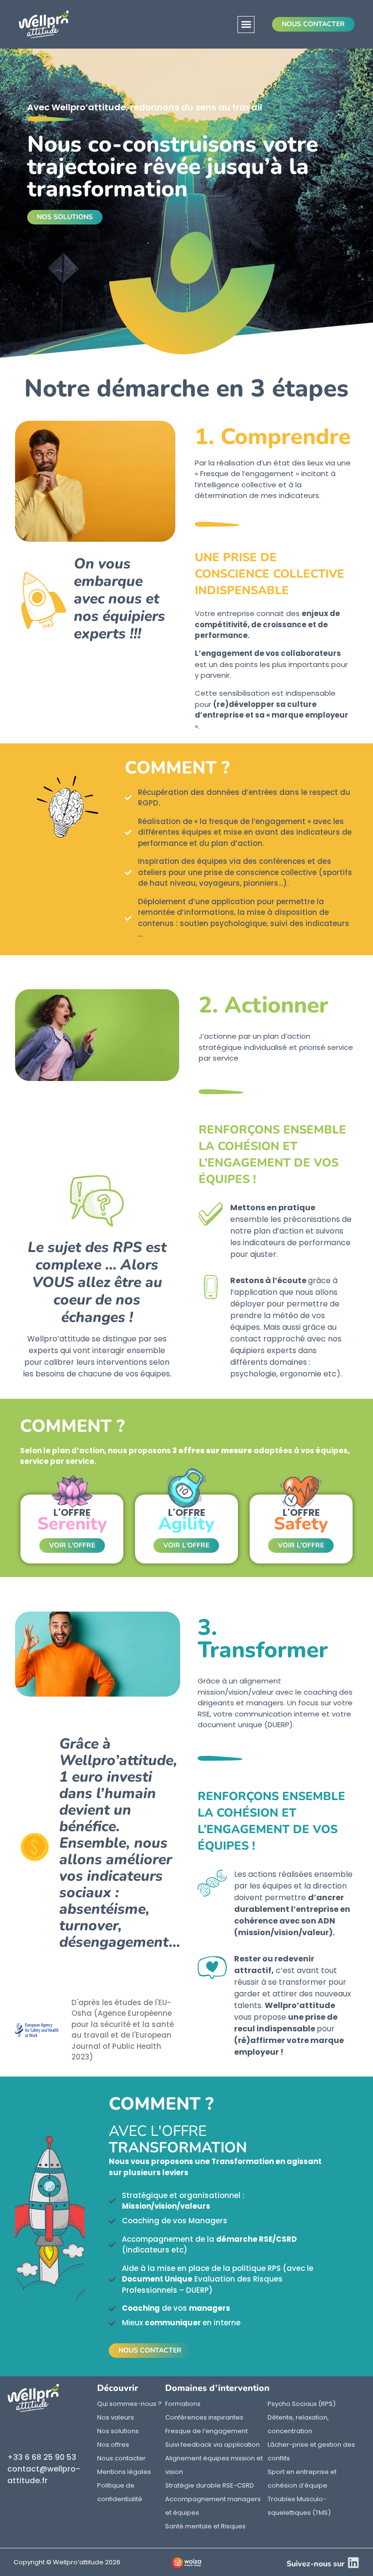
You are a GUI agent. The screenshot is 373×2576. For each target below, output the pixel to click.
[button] (246, 25)
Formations (183, 2404)
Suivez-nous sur (316, 2564)
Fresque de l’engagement (206, 2431)
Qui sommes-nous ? (129, 2404)
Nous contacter (121, 2458)
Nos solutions (118, 2431)
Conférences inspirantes (204, 2417)
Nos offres (113, 2445)
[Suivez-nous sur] (353, 2563)
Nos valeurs (116, 2417)
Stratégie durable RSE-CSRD (210, 2485)
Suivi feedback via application (212, 2445)
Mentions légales (124, 2472)
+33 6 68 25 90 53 (42, 2457)
